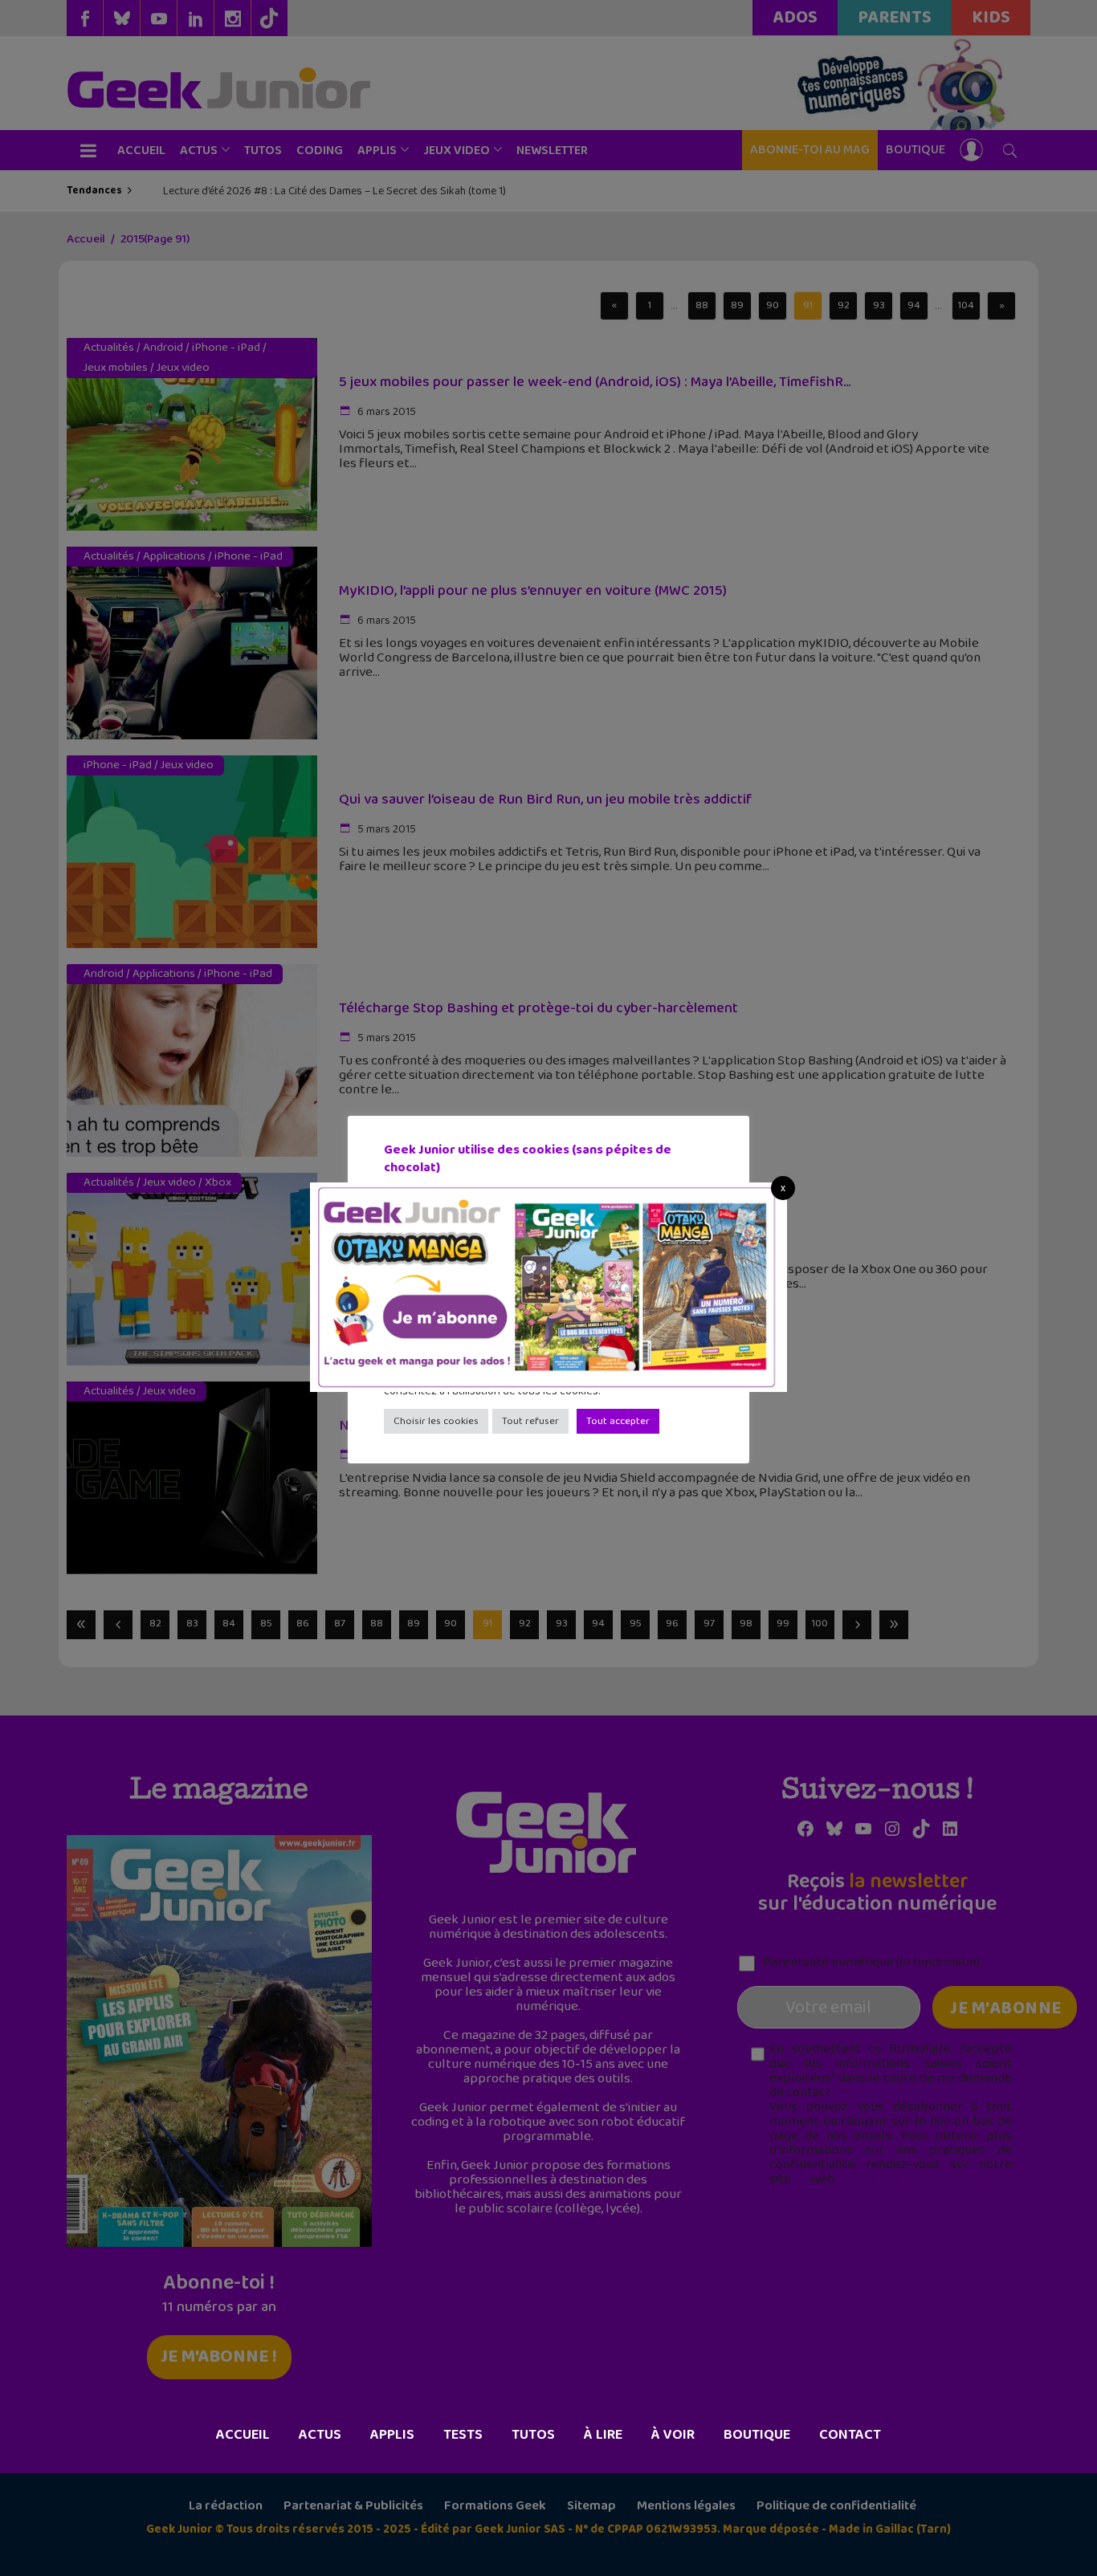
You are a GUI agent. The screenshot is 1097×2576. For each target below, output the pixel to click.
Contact (850, 2435)
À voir (673, 2435)
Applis (392, 2435)
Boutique (757, 2435)
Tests (463, 2435)
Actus (320, 2435)
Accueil (243, 2435)
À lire (603, 2435)
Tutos (533, 2435)
